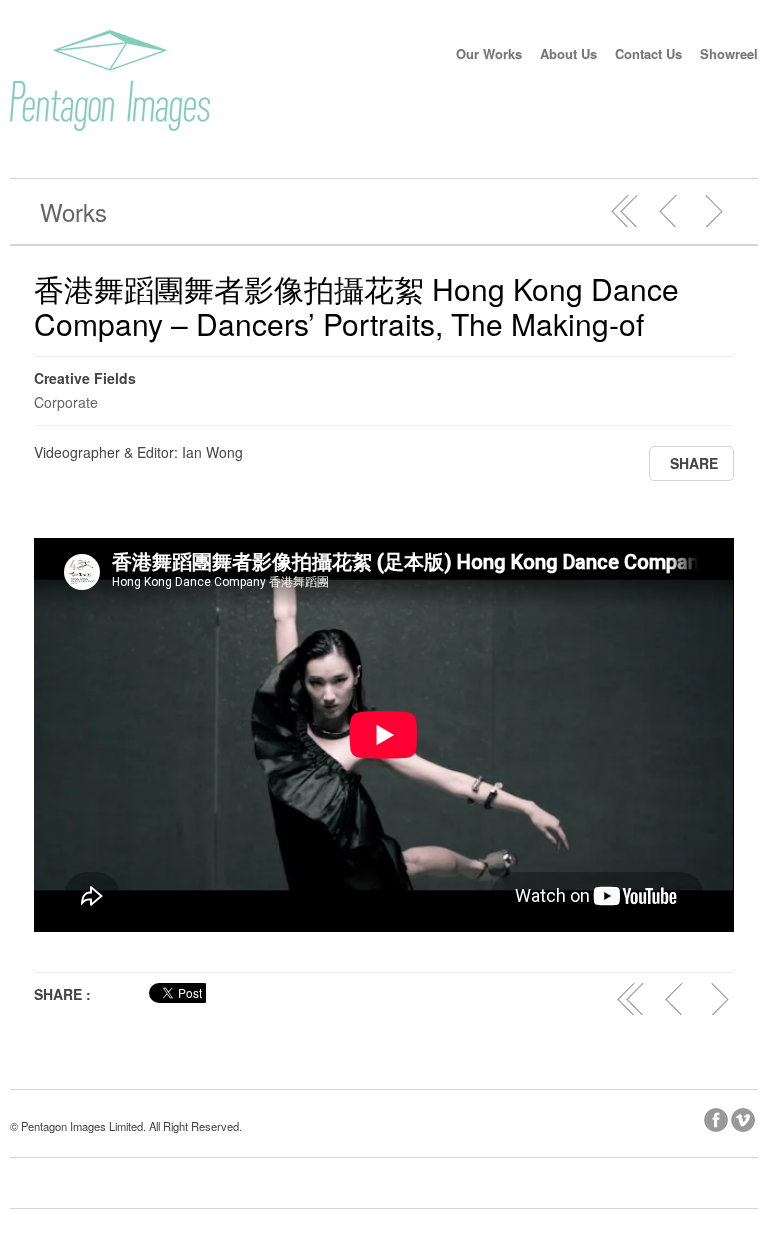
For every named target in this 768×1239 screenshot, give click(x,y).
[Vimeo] (744, 1117)
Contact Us (648, 53)
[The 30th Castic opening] (713, 211)
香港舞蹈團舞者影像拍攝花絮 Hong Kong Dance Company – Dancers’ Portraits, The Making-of (356, 306)
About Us (568, 53)
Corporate (66, 402)
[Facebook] (717, 1117)
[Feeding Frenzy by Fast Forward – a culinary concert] (669, 211)
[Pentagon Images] (110, 125)
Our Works (489, 53)
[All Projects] (625, 211)
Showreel (729, 53)
